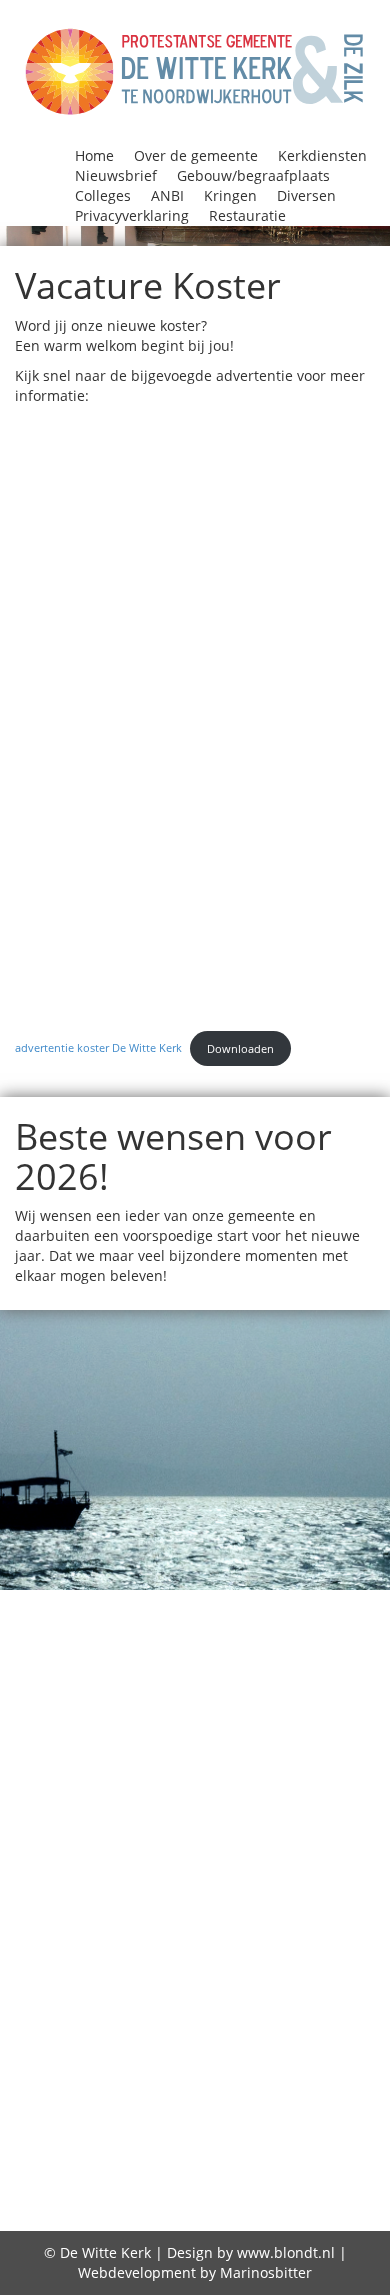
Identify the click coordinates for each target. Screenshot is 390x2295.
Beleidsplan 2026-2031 (140, 1654)
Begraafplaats (240, 1628)
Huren (142, 1782)
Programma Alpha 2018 (215, 1988)
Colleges (103, 195)
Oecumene (223, 1936)
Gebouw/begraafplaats (253, 175)
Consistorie (95, 1705)
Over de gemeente (196, 155)
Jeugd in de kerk (302, 1782)
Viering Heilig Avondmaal (191, 2065)
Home (94, 155)
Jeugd (200, 1782)
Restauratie (247, 215)
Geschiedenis (314, 1756)
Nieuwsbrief (116, 175)
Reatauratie (125, 2039)
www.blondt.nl (286, 2252)
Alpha (157, 1602)
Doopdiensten (111, 1731)
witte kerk (273, 2116)
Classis (357, 1654)
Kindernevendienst (300, 1885)
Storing (327, 2039)
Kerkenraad (169, 1859)
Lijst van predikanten (253, 1911)
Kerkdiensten (322, 155)
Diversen (306, 195)
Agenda (93, 1602)
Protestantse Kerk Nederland (215, 2013)
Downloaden (240, 1048)
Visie (332, 2065)
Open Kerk (323, 1936)
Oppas (134, 1962)
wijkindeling (166, 2116)
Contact (185, 1705)
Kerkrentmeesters (127, 1885)
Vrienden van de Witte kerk (215, 2090)
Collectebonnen (139, 1679)
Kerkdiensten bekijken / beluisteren (215, 1833)
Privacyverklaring (132, 215)
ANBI (167, 195)
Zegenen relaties (175, 2142)
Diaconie (263, 1705)
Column (328, 1679)
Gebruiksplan (298, 2199)
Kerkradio (270, 1859)
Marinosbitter (266, 2272)
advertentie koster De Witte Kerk (98, 1048)
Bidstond (283, 1654)
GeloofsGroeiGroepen (153, 1756)
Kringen (230, 195)
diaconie (293, 2142)
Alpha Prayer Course (278, 1602)
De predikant (297, 2172)
